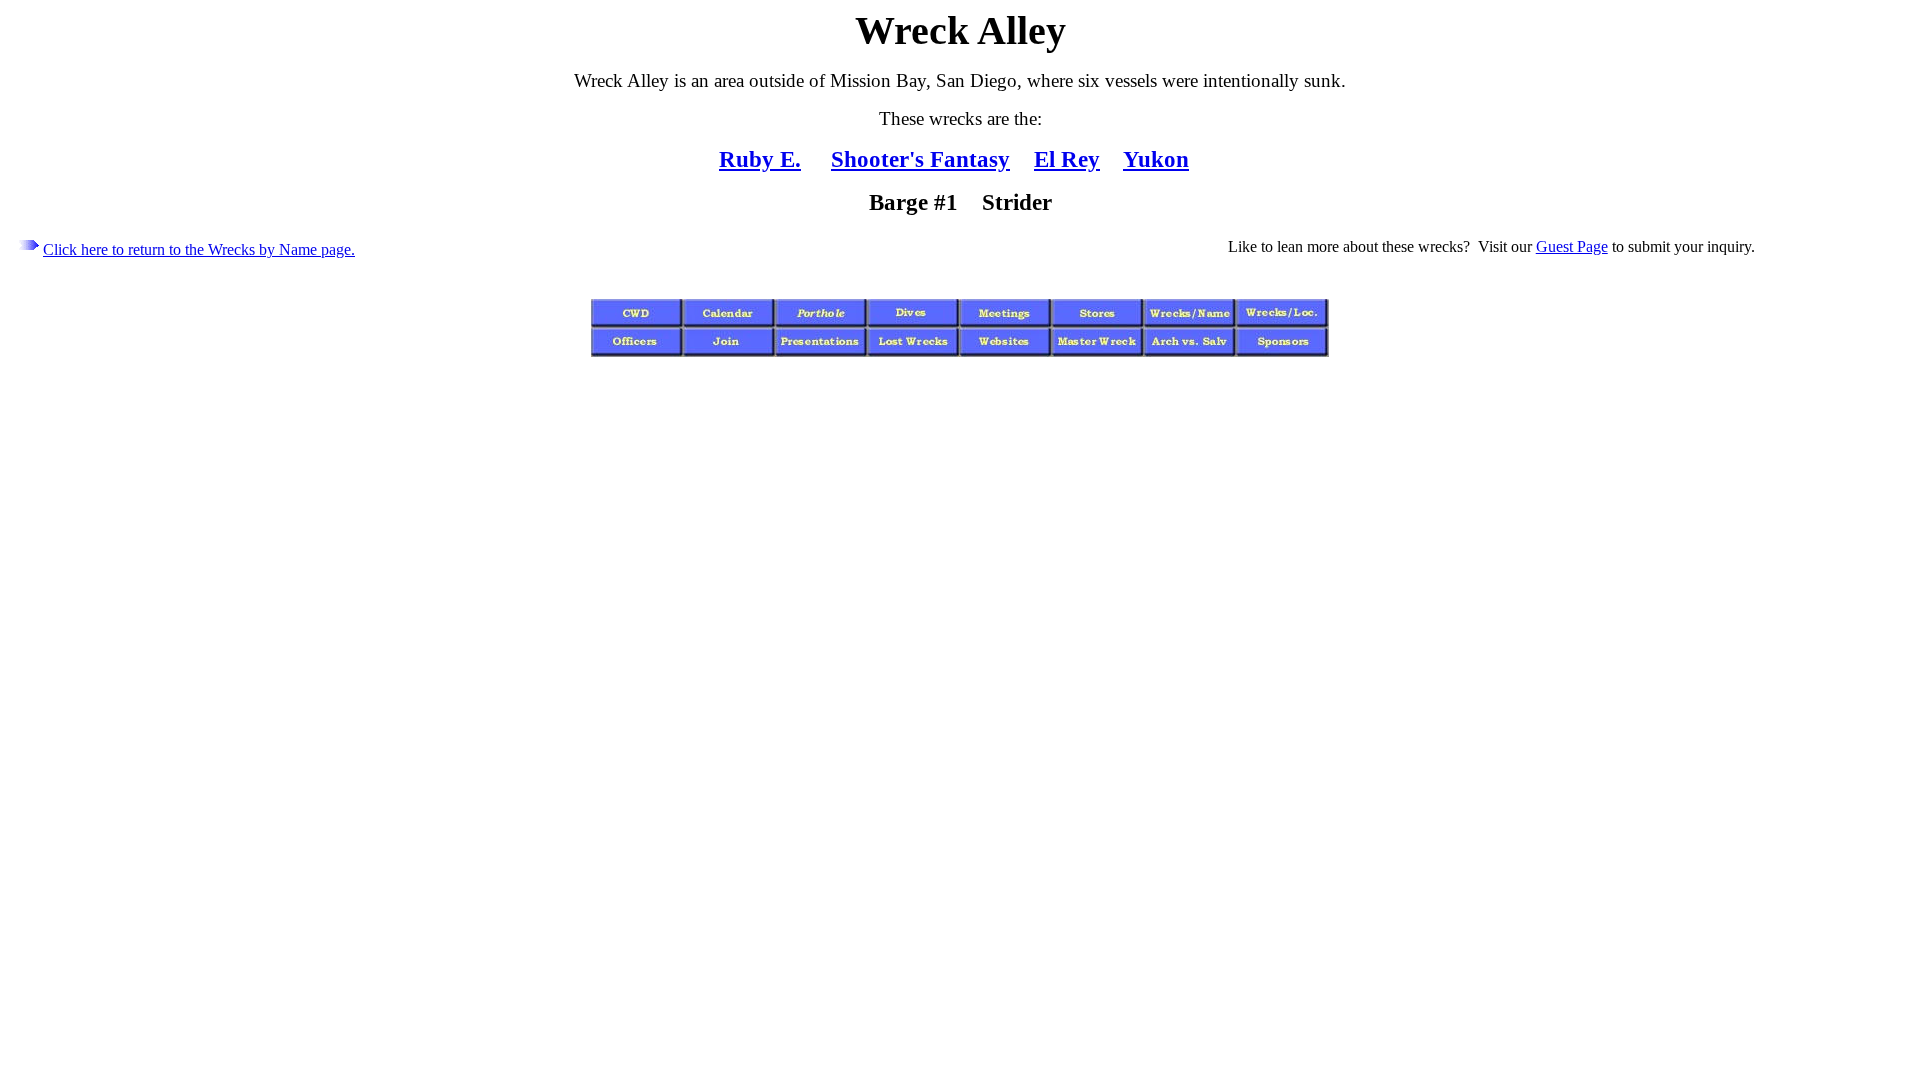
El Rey (1067, 159)
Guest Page (1572, 246)
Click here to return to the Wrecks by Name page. (199, 249)
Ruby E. (760, 159)
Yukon (1156, 159)
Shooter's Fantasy (920, 159)
